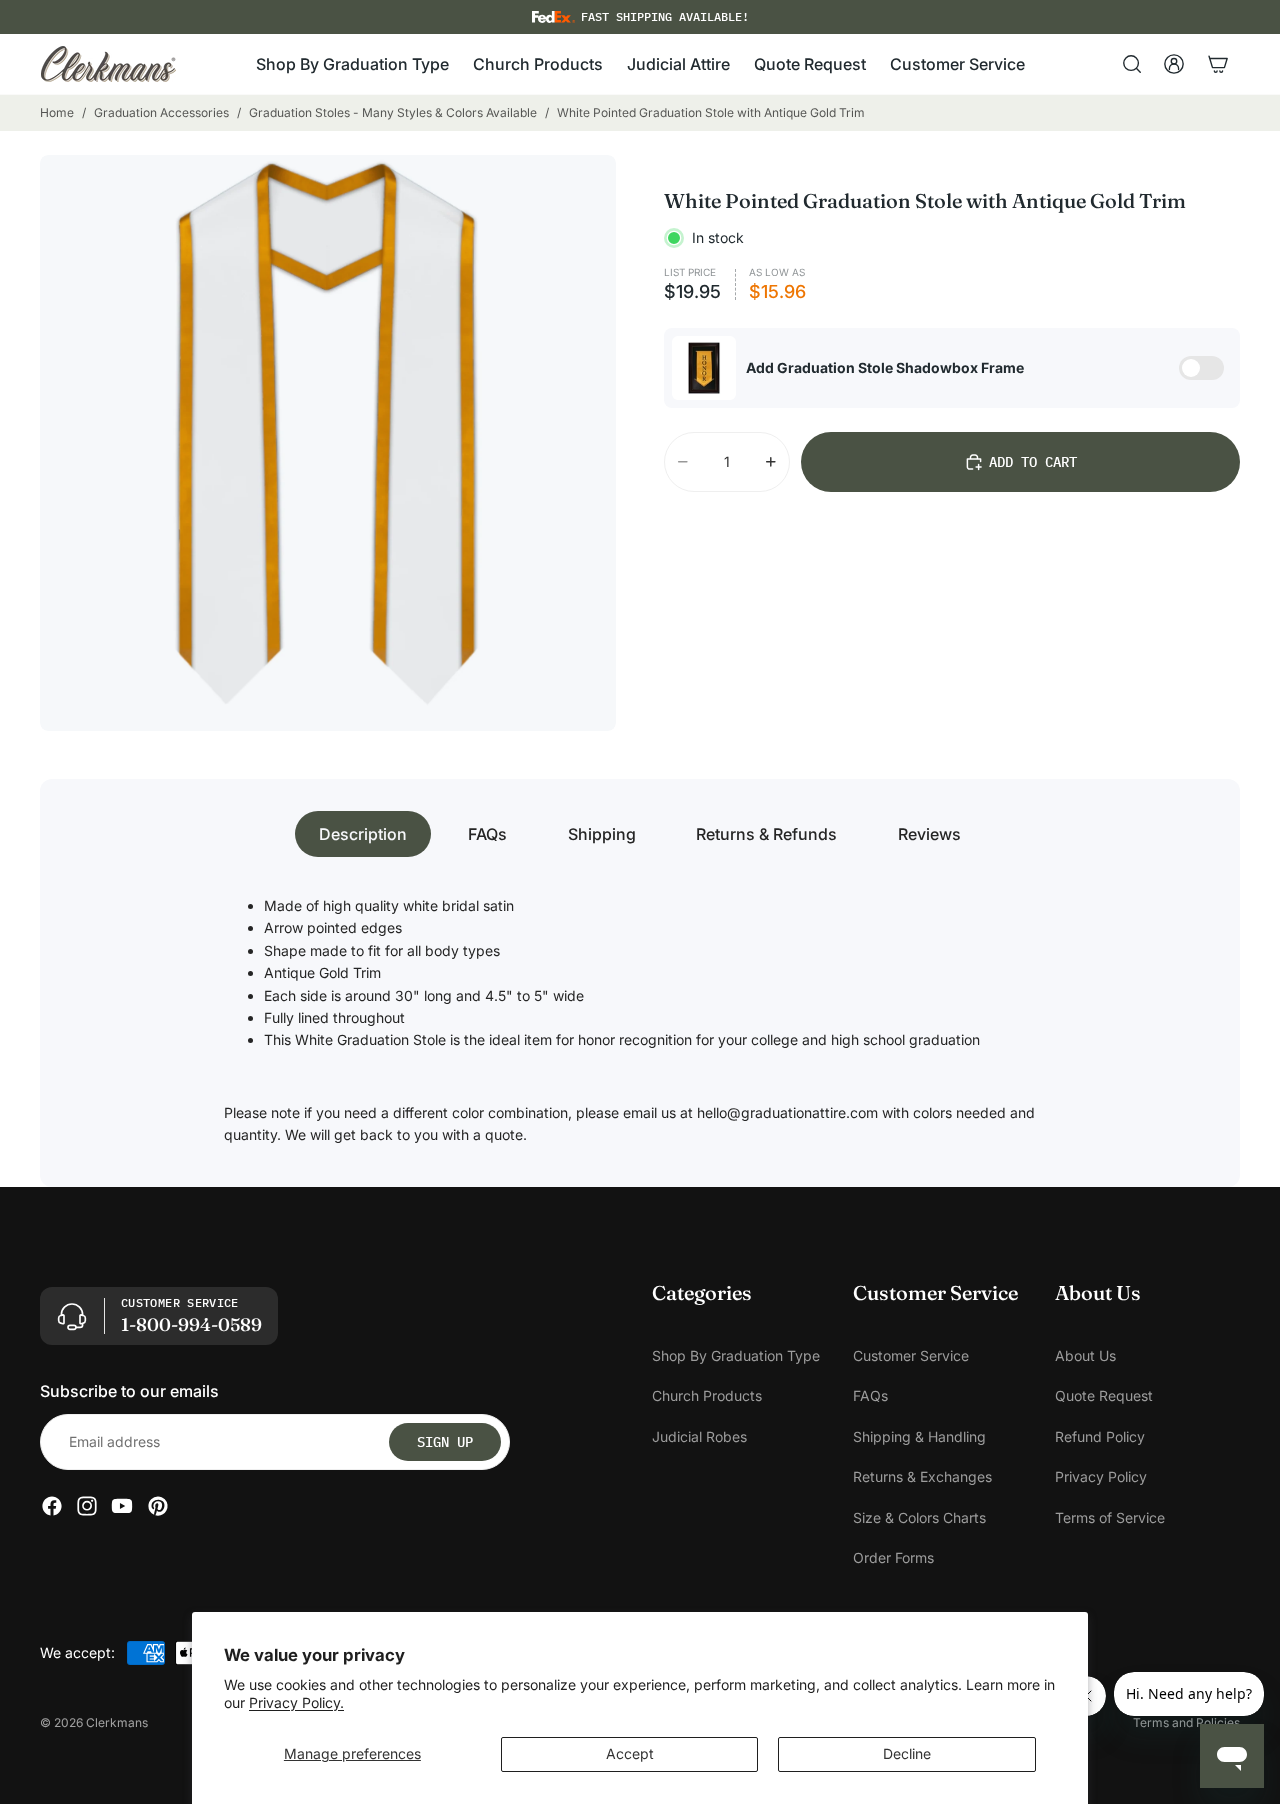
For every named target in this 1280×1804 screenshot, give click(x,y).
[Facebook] (52, 1506)
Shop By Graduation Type (736, 1355)
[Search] (1132, 64)
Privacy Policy (1101, 1476)
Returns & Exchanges (922, 1476)
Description (363, 834)
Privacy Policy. (296, 1702)
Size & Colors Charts (919, 1516)
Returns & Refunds (766, 834)
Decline (907, 1753)
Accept (630, 1753)
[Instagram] (87, 1506)
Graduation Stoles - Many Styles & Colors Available (393, 112)
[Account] (1174, 64)
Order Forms (893, 1557)
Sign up (445, 1442)
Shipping (602, 834)
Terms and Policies (1186, 1722)
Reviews (929, 834)
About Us (1085, 1355)
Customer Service (911, 1355)
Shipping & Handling (919, 1436)
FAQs (487, 834)
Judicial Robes (699, 1436)
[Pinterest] (158, 1506)
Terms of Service (1110, 1516)
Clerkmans (117, 1722)
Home (57, 112)
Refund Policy (1100, 1436)
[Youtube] (122, 1506)
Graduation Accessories (161, 112)
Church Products (707, 1395)
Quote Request (1104, 1395)
